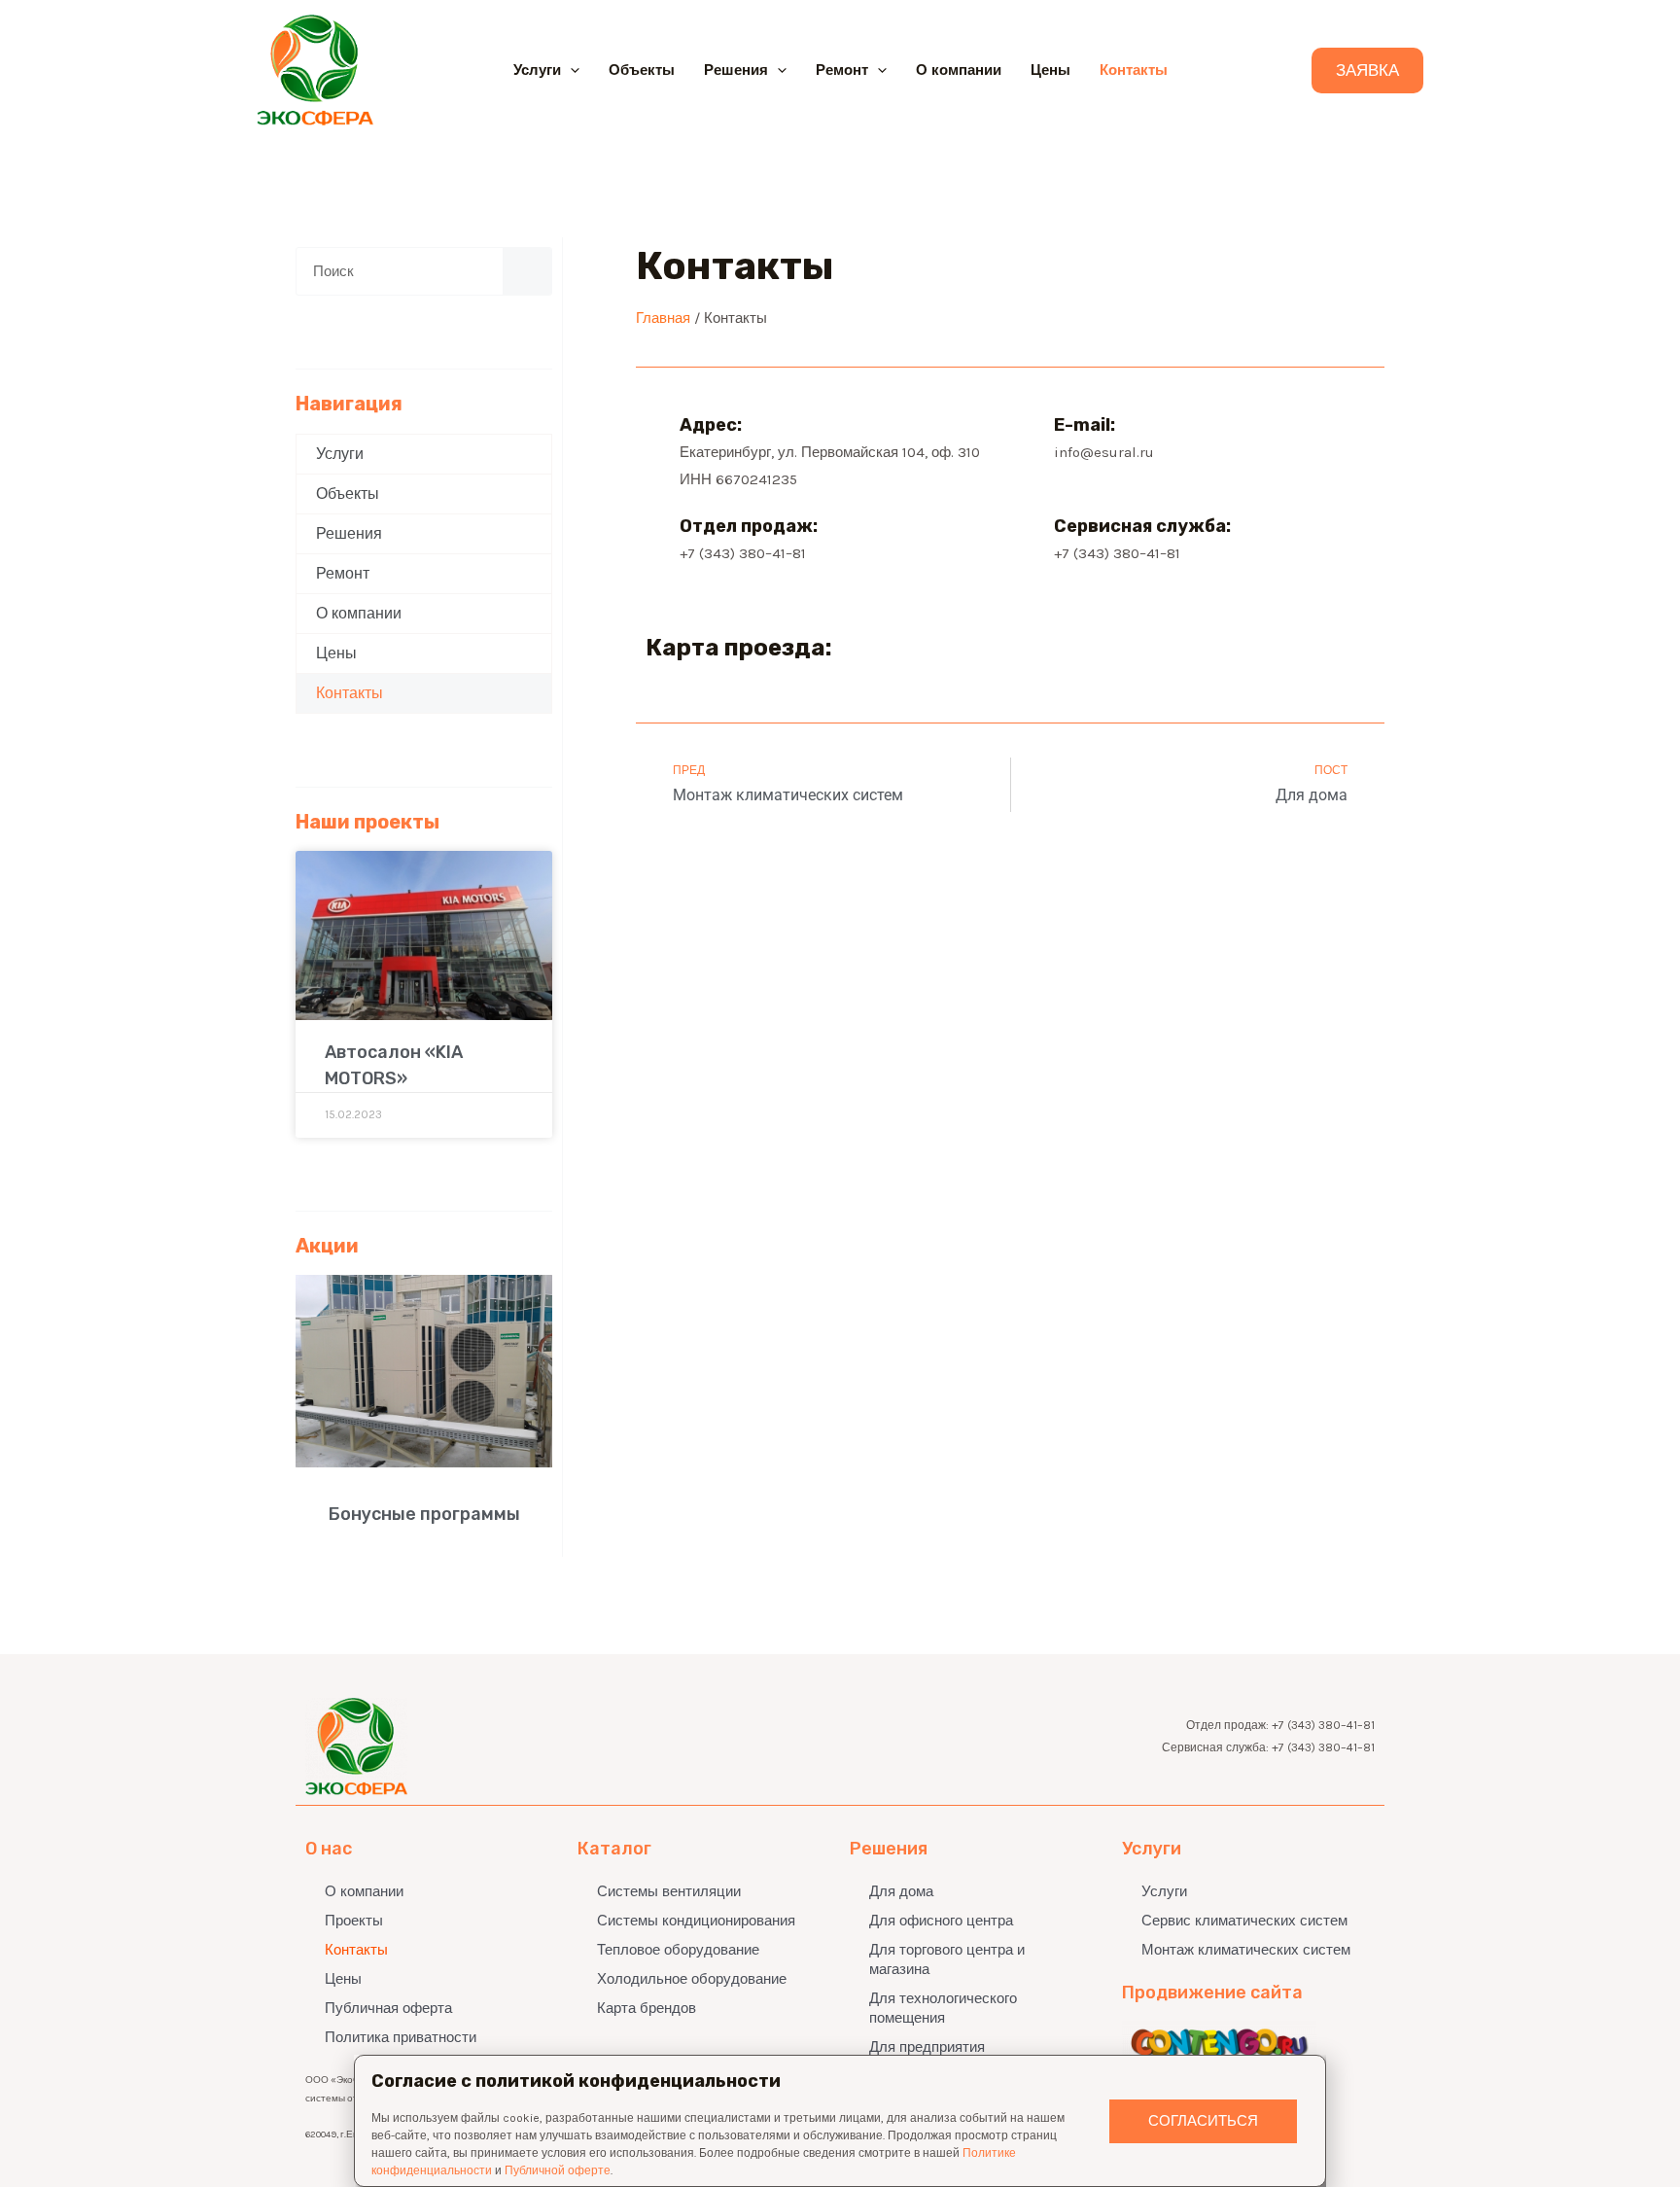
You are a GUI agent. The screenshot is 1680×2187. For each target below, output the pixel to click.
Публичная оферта (388, 2008)
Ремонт (842, 70)
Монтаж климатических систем (1246, 1950)
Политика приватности (401, 2037)
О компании (959, 70)
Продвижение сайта (1212, 1993)
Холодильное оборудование (692, 1979)
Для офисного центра (941, 1921)
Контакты (1134, 70)
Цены (1050, 70)
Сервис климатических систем (1244, 1921)
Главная (663, 318)
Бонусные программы (424, 1514)
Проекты (354, 1921)
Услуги (537, 70)
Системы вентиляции (669, 1891)
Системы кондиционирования (696, 1921)
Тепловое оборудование (678, 1950)
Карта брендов (647, 2008)
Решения (736, 70)
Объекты (642, 70)
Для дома (901, 1891)
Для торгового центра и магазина (947, 1959)
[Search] (527, 271)
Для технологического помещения (943, 2008)
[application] (570, 70)
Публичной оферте (558, 2170)
